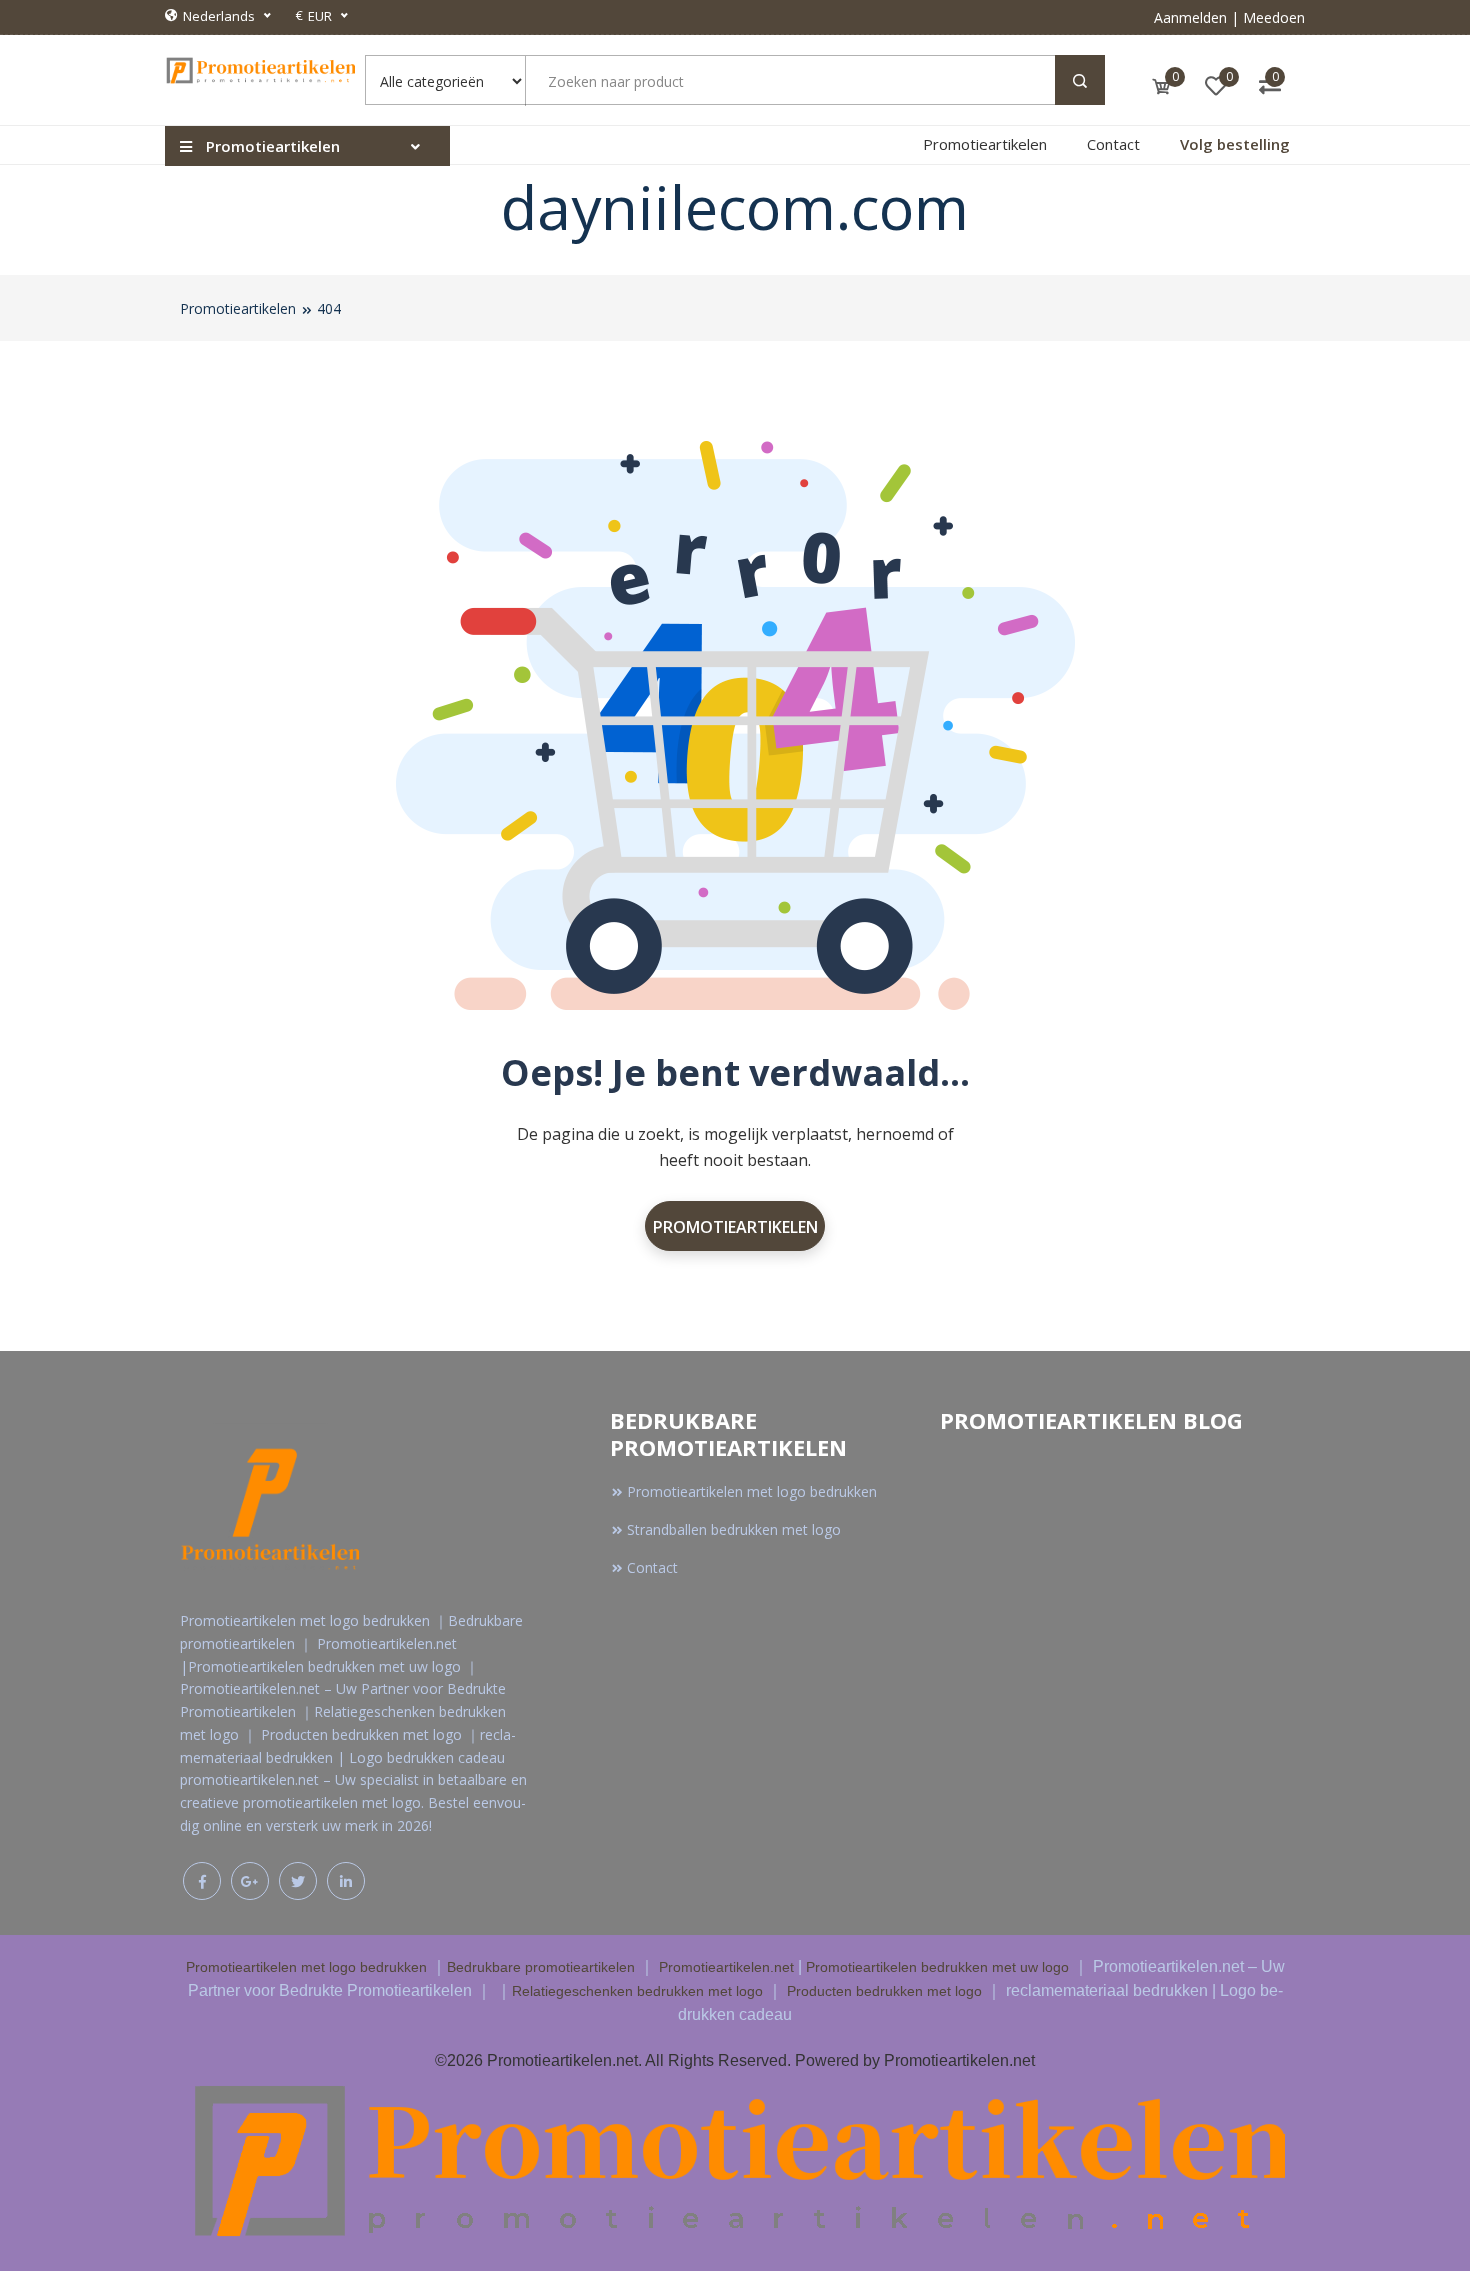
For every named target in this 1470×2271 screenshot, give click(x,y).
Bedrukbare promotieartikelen (541, 1967)
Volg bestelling (1235, 144)
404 (329, 308)
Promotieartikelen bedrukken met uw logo (937, 1967)
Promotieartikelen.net (726, 1967)
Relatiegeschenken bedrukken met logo (637, 1991)
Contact (1113, 144)
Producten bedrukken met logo (884, 1991)
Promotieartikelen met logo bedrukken (752, 1491)
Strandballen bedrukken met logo (734, 1529)
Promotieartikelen (985, 144)
